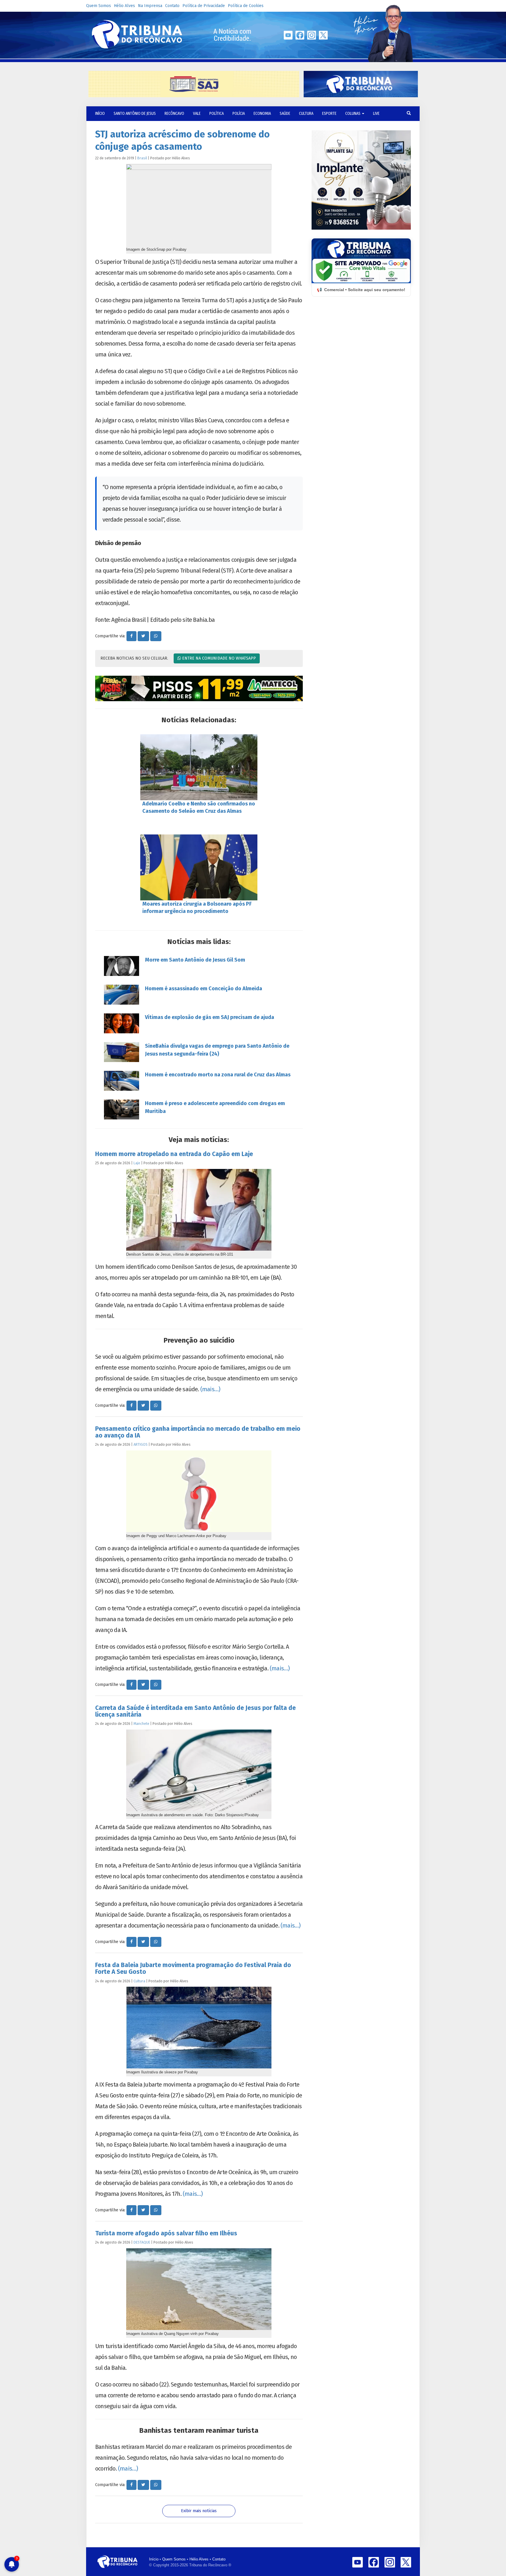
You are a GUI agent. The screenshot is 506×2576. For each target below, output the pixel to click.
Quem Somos (99, 6)
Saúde (285, 113)
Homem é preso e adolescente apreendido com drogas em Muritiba (215, 1107)
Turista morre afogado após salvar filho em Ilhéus (166, 2233)
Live (376, 113)
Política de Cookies (246, 6)
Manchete (141, 1724)
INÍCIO (100, 113)
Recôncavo (174, 113)
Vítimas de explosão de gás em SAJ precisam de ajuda (210, 1017)
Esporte (329, 113)
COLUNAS (353, 113)
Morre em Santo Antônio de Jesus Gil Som (195, 960)
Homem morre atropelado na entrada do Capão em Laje (174, 1154)
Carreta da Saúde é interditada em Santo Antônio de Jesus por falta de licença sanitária (195, 1711)
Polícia (239, 113)
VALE (197, 113)
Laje (137, 1163)
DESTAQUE (142, 2242)
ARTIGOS (141, 1444)
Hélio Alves (124, 6)
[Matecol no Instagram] (199, 689)
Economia (262, 113)
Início (154, 2559)
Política (217, 113)
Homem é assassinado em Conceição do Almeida (204, 989)
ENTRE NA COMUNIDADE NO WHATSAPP (218, 658)
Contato (172, 6)
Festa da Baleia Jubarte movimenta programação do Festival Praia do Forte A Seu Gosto (193, 1968)
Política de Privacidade (204, 6)
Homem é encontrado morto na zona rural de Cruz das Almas (218, 1075)
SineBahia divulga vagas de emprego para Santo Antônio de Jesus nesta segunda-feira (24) (217, 1050)
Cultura (306, 113)
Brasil (142, 158)
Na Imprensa (150, 6)
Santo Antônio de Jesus (135, 113)
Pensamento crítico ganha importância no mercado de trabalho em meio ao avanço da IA (198, 1432)
